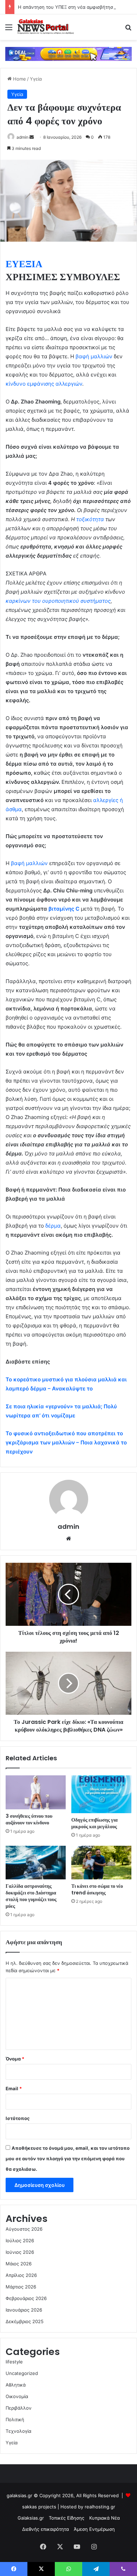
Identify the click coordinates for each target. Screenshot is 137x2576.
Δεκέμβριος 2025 (25, 2321)
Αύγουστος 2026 (24, 2229)
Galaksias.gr (31, 2518)
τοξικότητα (90, 519)
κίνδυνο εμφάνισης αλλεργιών (44, 384)
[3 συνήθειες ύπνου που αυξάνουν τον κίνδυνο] (36, 1792)
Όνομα (15, 2059)
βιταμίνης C (64, 909)
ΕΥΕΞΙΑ (24, 264)
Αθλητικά (16, 2385)
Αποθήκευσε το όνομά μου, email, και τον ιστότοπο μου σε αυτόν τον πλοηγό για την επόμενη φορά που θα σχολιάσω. (68, 2159)
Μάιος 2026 (19, 2264)
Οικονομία (17, 2396)
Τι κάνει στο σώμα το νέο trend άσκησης (97, 1889)
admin (22, 137)
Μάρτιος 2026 (21, 2287)
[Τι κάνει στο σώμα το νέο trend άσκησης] (101, 1863)
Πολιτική (15, 2419)
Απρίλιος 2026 (21, 2275)
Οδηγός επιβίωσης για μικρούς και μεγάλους (94, 1823)
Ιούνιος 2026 (20, 2252)
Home (19, 79)
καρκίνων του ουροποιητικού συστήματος (58, 601)
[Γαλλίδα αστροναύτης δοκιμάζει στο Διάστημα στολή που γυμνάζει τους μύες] (36, 1863)
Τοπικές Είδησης (67, 2518)
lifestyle (14, 2362)
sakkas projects (39, 2507)
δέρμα (53, 1226)
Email (14, 2088)
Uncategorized (22, 2373)
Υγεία (36, 79)
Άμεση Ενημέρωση (94, 2529)
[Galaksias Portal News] (46, 27)
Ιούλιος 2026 (20, 2240)
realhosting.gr (100, 2507)
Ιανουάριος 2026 (24, 2310)
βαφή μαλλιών (94, 356)
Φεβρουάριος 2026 (26, 2298)
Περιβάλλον (19, 2408)
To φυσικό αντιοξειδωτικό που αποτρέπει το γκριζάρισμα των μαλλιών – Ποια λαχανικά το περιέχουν (66, 1442)
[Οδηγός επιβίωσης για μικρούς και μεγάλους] (101, 1794)
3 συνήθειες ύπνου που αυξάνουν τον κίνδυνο (29, 1819)
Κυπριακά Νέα (105, 2518)
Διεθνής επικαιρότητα (45, 2529)
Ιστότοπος (18, 2118)
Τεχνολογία (18, 2431)
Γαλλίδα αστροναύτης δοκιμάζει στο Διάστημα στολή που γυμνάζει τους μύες (31, 1896)
